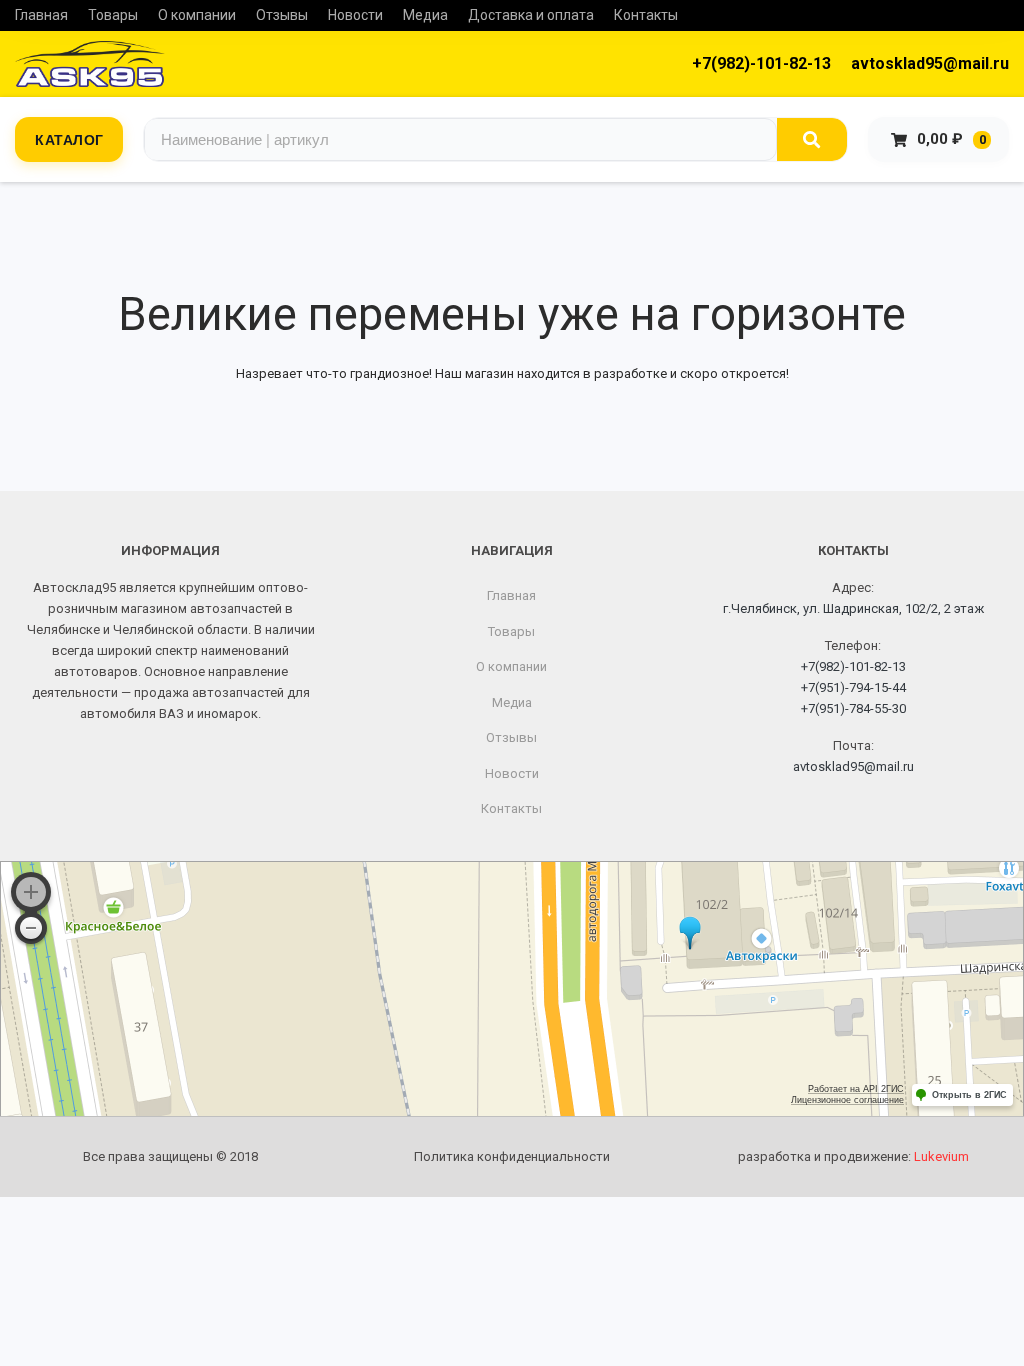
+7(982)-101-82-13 (761, 63)
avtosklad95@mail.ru (930, 63)
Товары (113, 15)
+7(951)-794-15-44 (853, 687)
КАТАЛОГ (69, 139)
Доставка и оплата (531, 15)
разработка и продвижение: (853, 1156)
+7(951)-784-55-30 (853, 708)
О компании (197, 15)
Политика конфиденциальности (512, 1156)
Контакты (646, 15)
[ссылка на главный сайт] (90, 64)
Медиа (425, 15)
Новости (355, 15)
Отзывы (282, 15)
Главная (41, 15)
